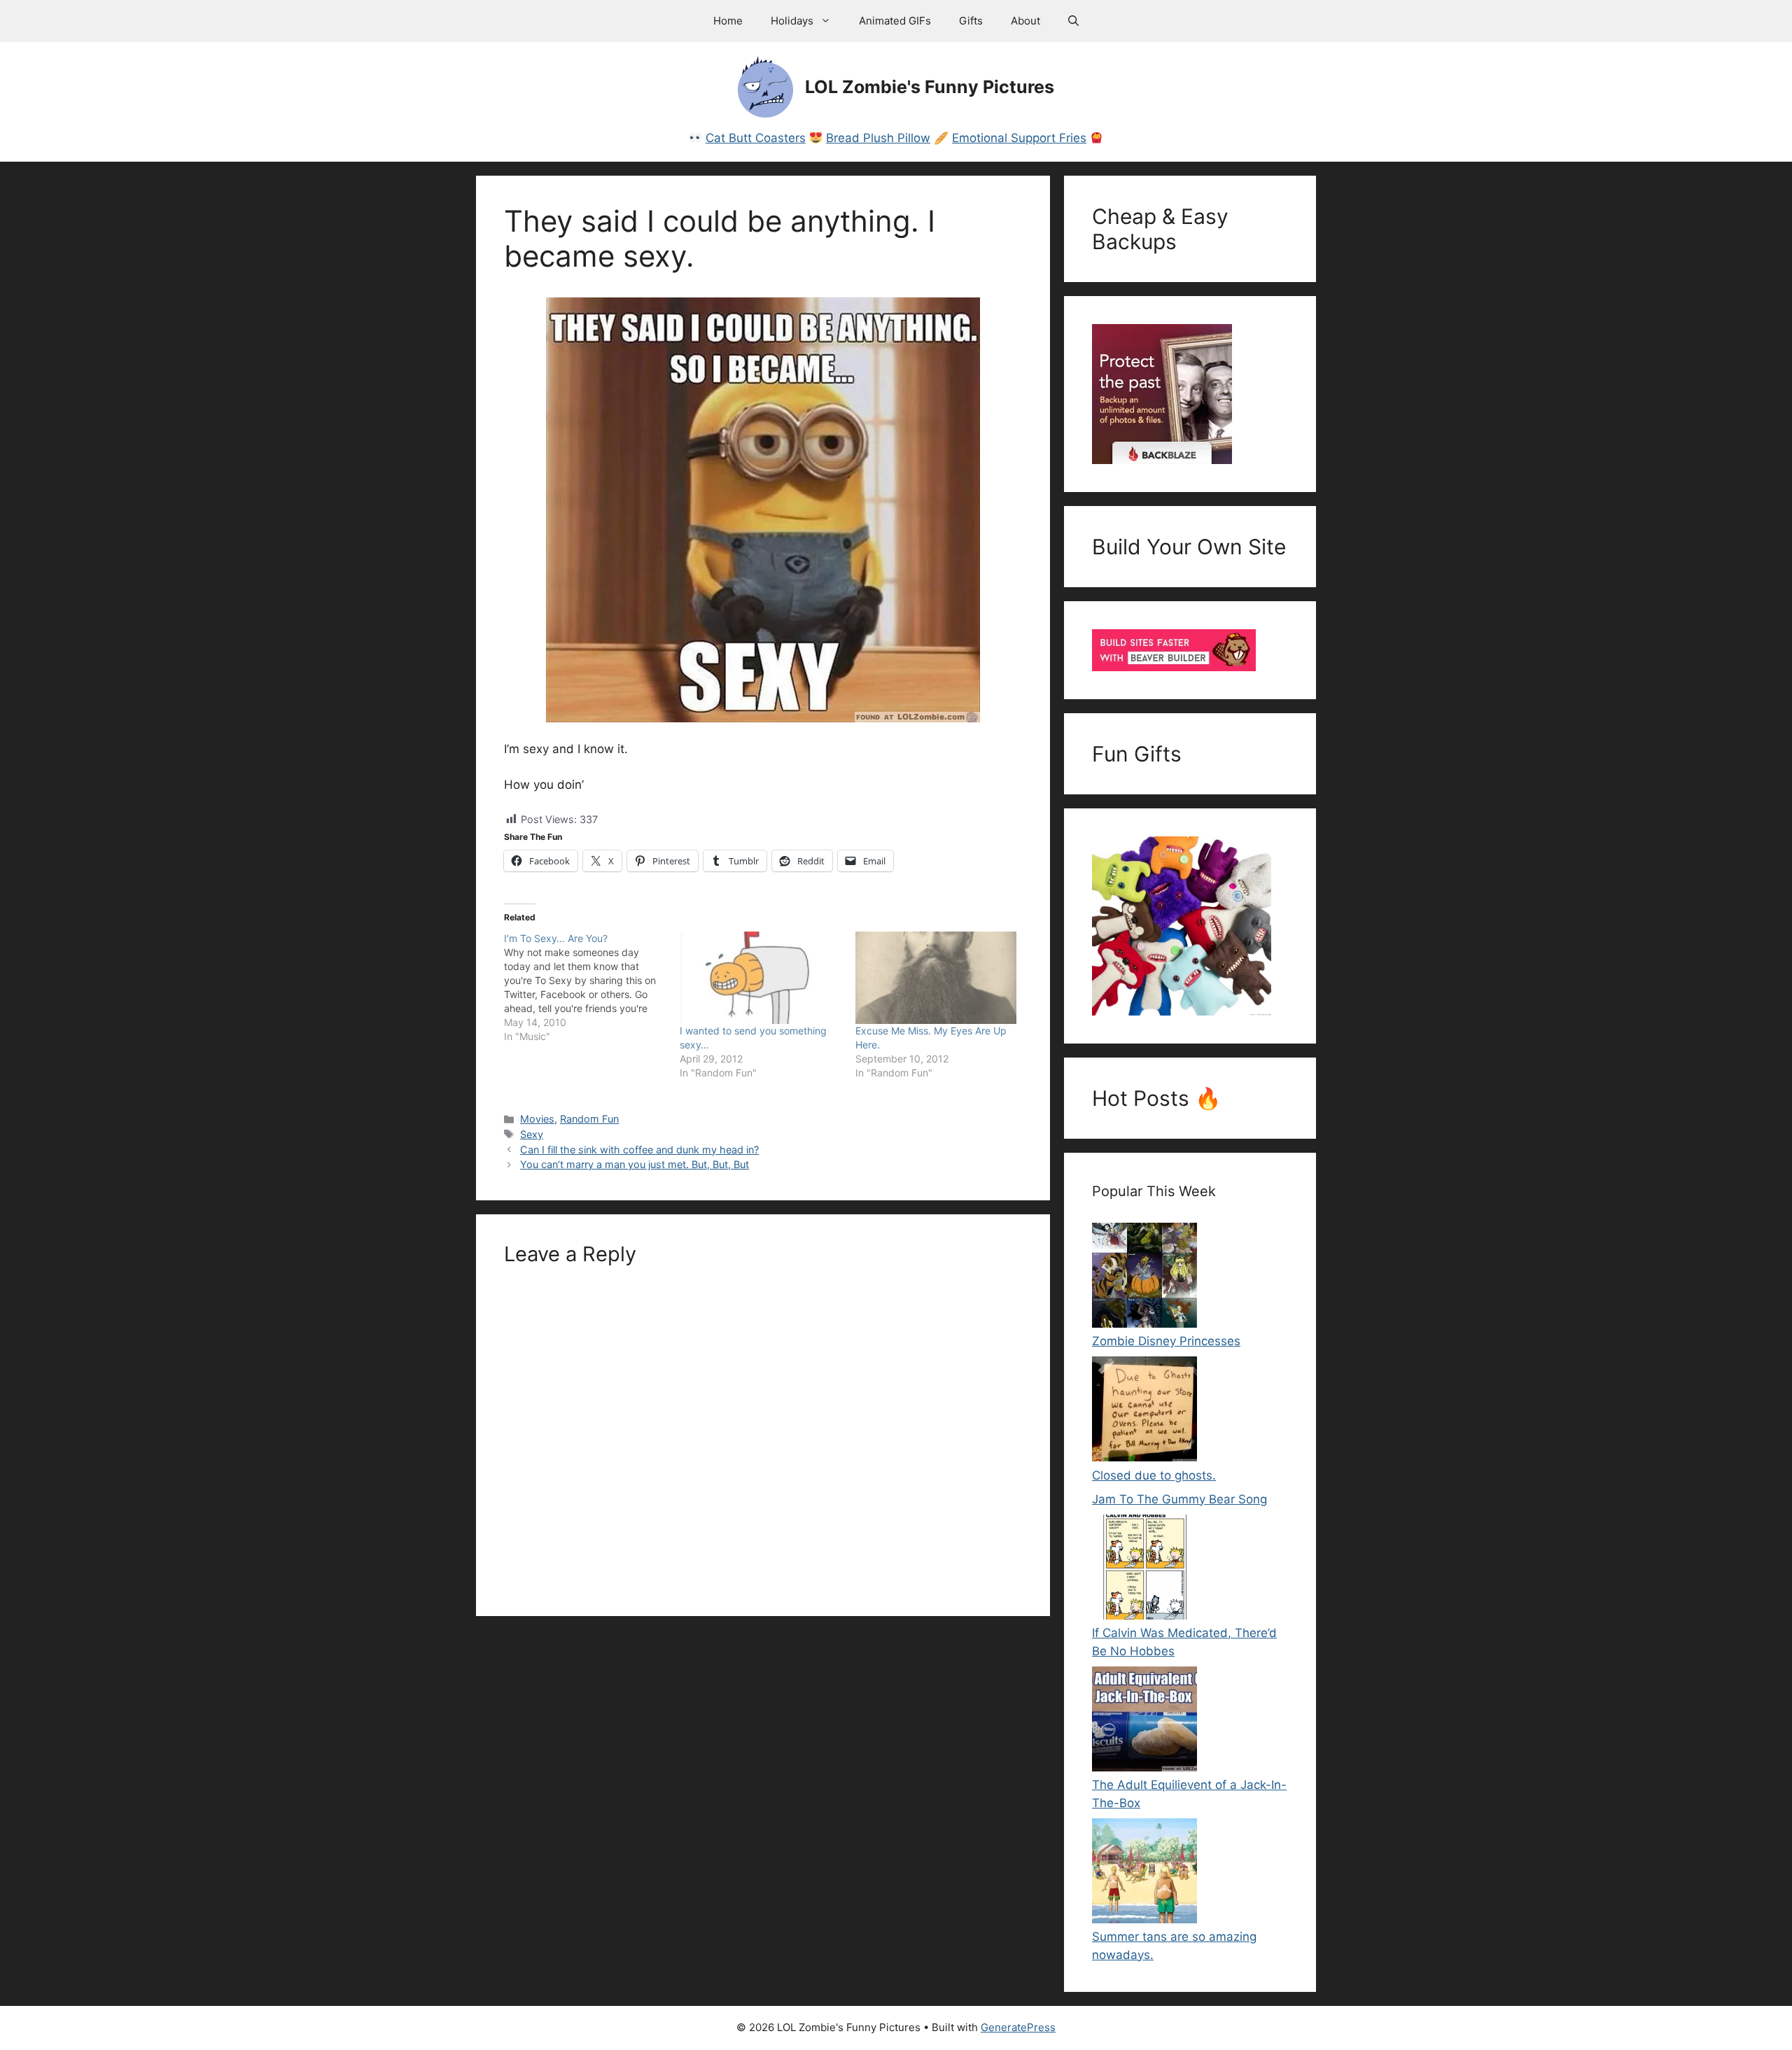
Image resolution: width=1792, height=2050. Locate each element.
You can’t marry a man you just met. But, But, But (635, 1164)
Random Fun (589, 1119)
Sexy (532, 1134)
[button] (1073, 21)
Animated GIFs (895, 21)
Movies (537, 1119)
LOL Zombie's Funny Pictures (930, 87)
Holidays (792, 21)
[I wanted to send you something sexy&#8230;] (761, 978)
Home (728, 21)
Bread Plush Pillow (878, 138)
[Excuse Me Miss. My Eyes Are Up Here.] (936, 978)
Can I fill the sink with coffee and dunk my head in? (639, 1150)
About (1025, 21)
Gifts (971, 21)
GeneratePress (1018, 2027)
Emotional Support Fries (1019, 138)
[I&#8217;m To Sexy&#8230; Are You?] (592, 988)
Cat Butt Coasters (756, 138)
